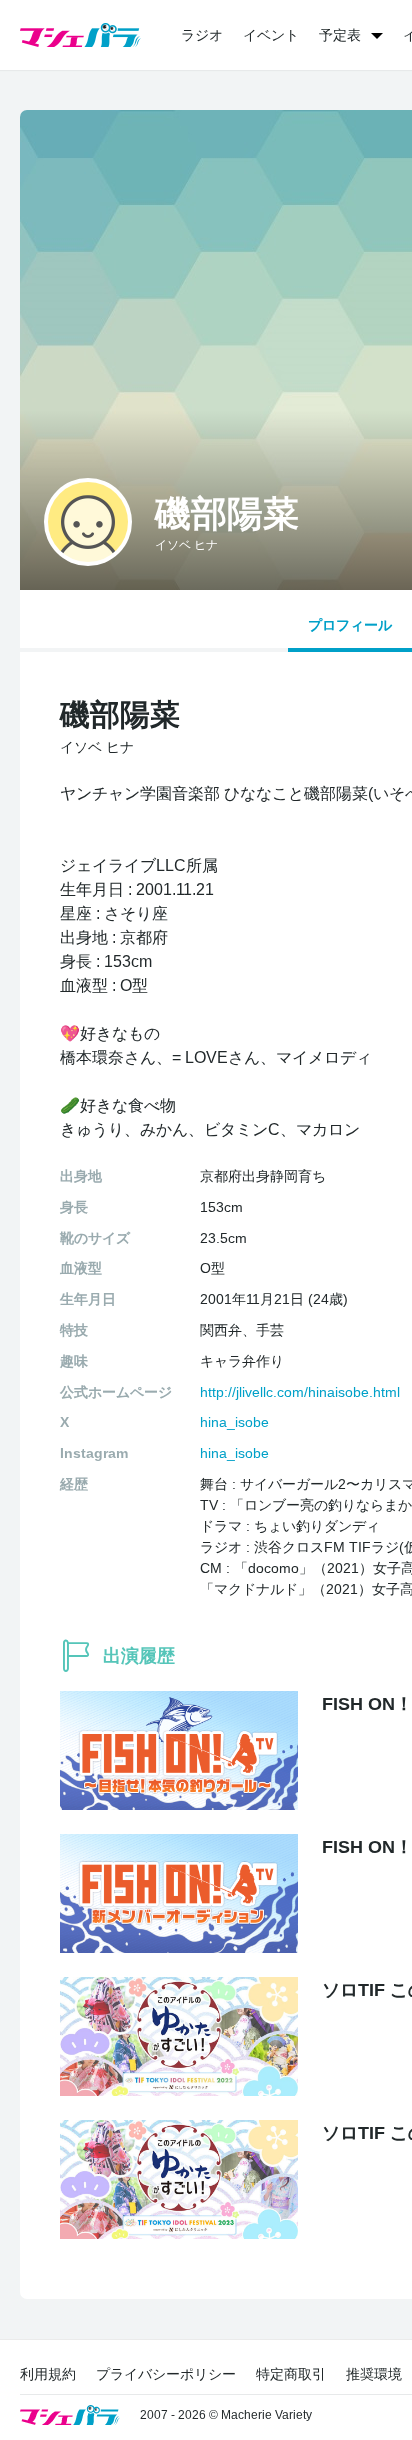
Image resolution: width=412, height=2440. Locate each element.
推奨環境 (374, 2374)
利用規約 (48, 2374)
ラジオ (202, 35)
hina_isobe (234, 1422)
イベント (271, 35)
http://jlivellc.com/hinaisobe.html (300, 1392)
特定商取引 (291, 2374)
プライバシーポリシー (166, 2374)
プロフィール (350, 625)
